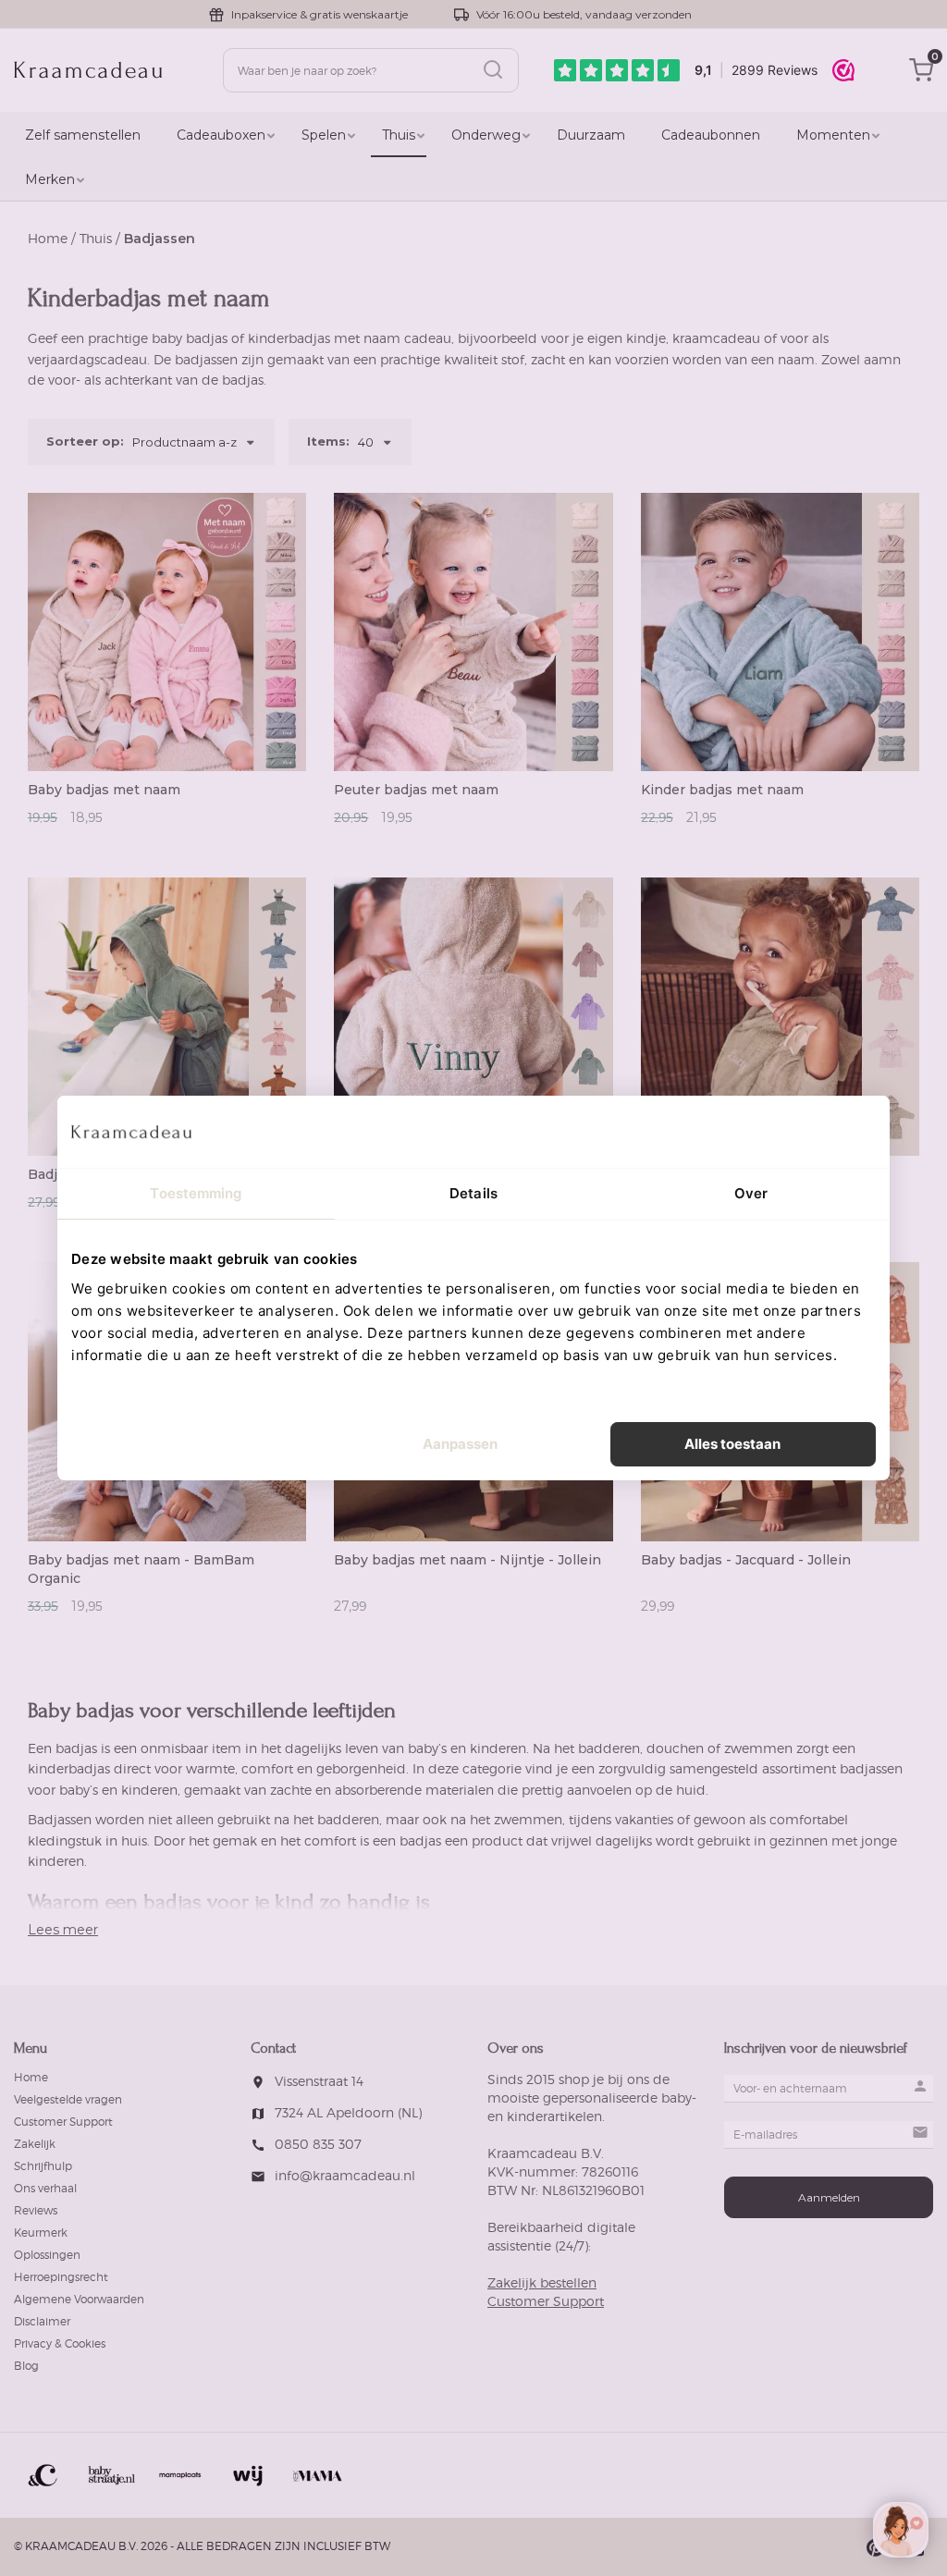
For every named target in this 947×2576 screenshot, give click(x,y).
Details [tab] (473, 1193)
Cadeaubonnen (711, 135)
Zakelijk (35, 2144)
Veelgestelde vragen (68, 2099)
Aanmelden (829, 2197)
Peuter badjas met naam (416, 790)
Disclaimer (42, 2321)
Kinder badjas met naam (722, 790)
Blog (26, 2366)
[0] (921, 78)
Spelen (324, 135)
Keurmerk (41, 2233)
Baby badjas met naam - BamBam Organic (141, 1569)
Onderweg (486, 135)
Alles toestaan (732, 1444)
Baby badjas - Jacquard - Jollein (746, 1560)
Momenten (833, 135)
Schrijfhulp (43, 2166)
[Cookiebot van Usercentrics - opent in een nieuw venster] (795, 1132)
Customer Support (63, 2122)
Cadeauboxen (221, 135)
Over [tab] (751, 1193)
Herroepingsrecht (61, 2277)
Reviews (36, 2210)
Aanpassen (460, 1444)
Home (48, 238)
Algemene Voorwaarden (79, 2299)
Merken (50, 179)
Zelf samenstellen (83, 135)
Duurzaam (591, 135)
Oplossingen (47, 2255)
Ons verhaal (45, 2188)
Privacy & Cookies (60, 2343)
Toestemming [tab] (196, 1193)
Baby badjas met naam (104, 790)
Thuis (399, 135)
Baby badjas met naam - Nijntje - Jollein (467, 1560)
